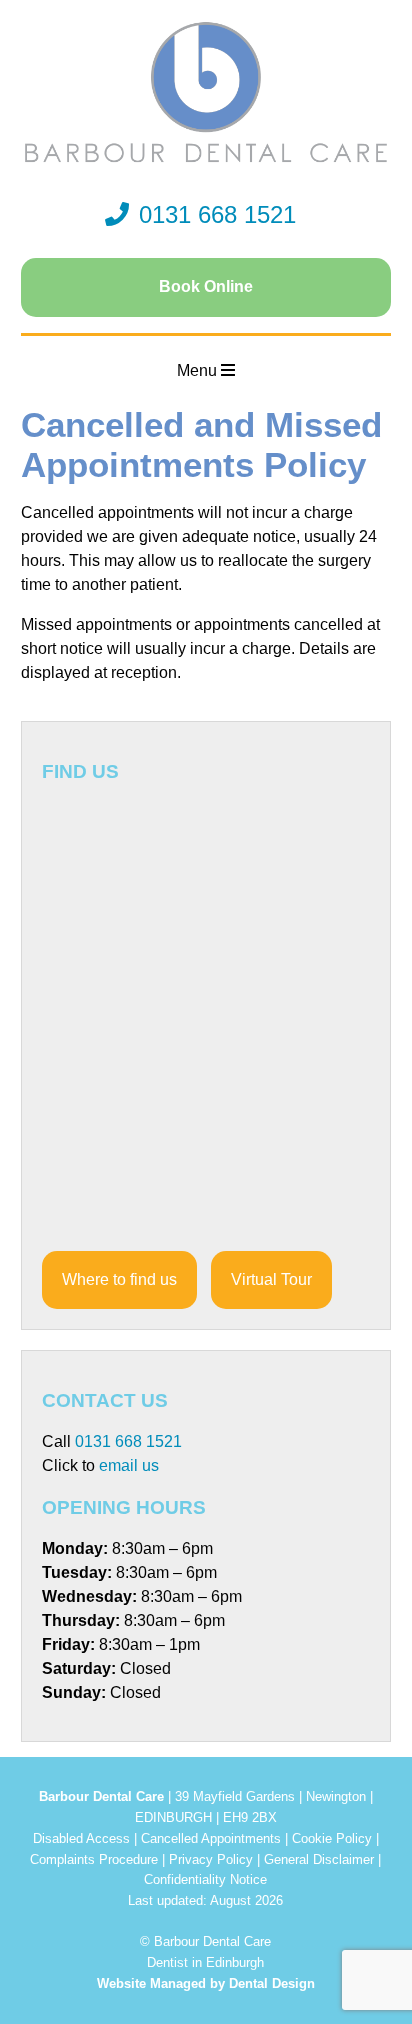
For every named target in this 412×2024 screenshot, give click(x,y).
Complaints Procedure (94, 1859)
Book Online (206, 286)
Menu (199, 370)
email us (129, 1465)
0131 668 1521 (217, 214)
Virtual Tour (271, 1279)
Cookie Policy (332, 1838)
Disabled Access (81, 1838)
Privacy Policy (211, 1859)
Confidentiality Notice (205, 1879)
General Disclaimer (319, 1859)
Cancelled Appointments (211, 1838)
